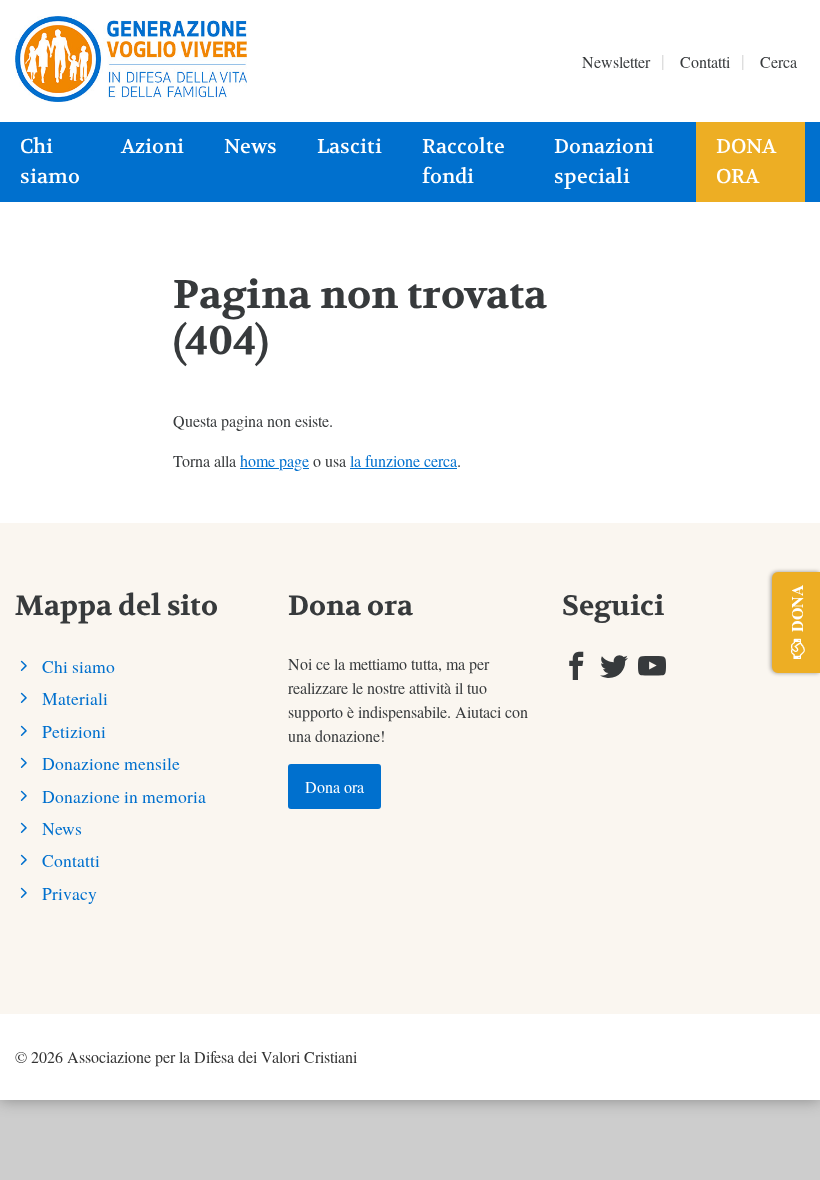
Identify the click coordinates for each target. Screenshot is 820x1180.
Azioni (152, 146)
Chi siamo (50, 161)
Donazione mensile (111, 763)
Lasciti (349, 146)
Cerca (778, 61)
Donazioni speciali (604, 161)
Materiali (75, 698)
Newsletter (616, 61)
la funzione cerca (403, 460)
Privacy (69, 893)
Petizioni (74, 731)
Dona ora (746, 161)
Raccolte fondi (463, 161)
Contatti (705, 61)
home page (274, 460)
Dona (796, 608)
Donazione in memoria (124, 796)
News (250, 146)
